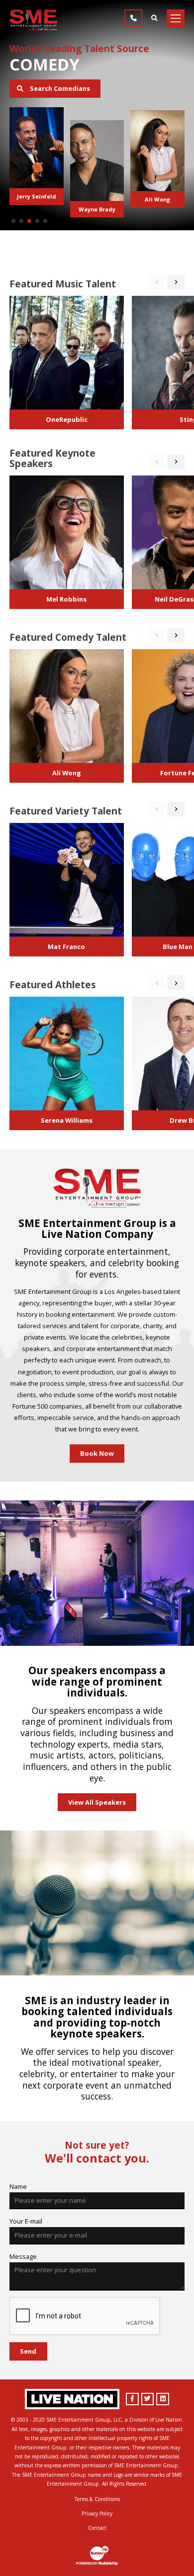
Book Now (97, 1453)
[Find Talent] (154, 18)
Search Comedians (59, 88)
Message (23, 2256)
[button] (13, 221)
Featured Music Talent (63, 284)
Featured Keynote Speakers (52, 458)
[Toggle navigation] (176, 18)
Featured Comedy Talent (68, 637)
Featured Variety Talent (66, 811)
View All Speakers (97, 1802)
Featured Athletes (53, 985)
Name (18, 2186)
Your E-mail (26, 2221)
